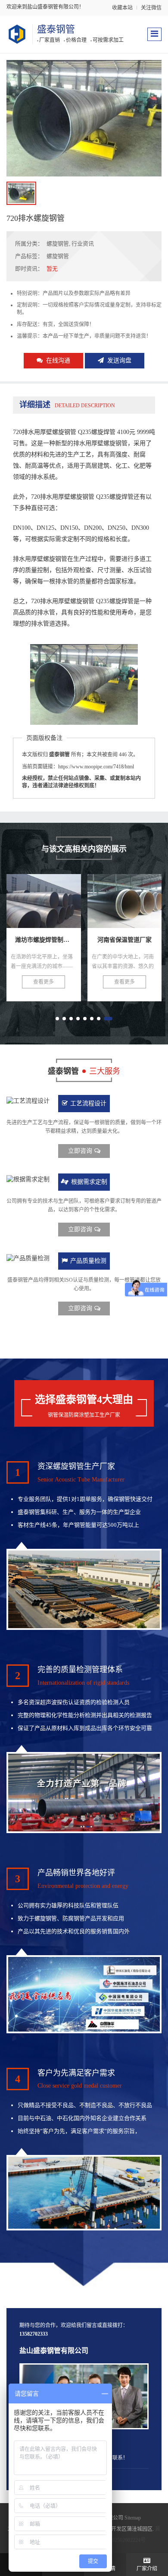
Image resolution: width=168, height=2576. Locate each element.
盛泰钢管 (56, 29)
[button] (60, 1019)
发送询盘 (119, 360)
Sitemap (133, 2518)
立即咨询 (80, 1151)
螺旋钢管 (58, 244)
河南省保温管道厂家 (51, 905)
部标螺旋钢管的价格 (132, 905)
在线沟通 (58, 360)
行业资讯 (83, 244)
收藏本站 (122, 8)
